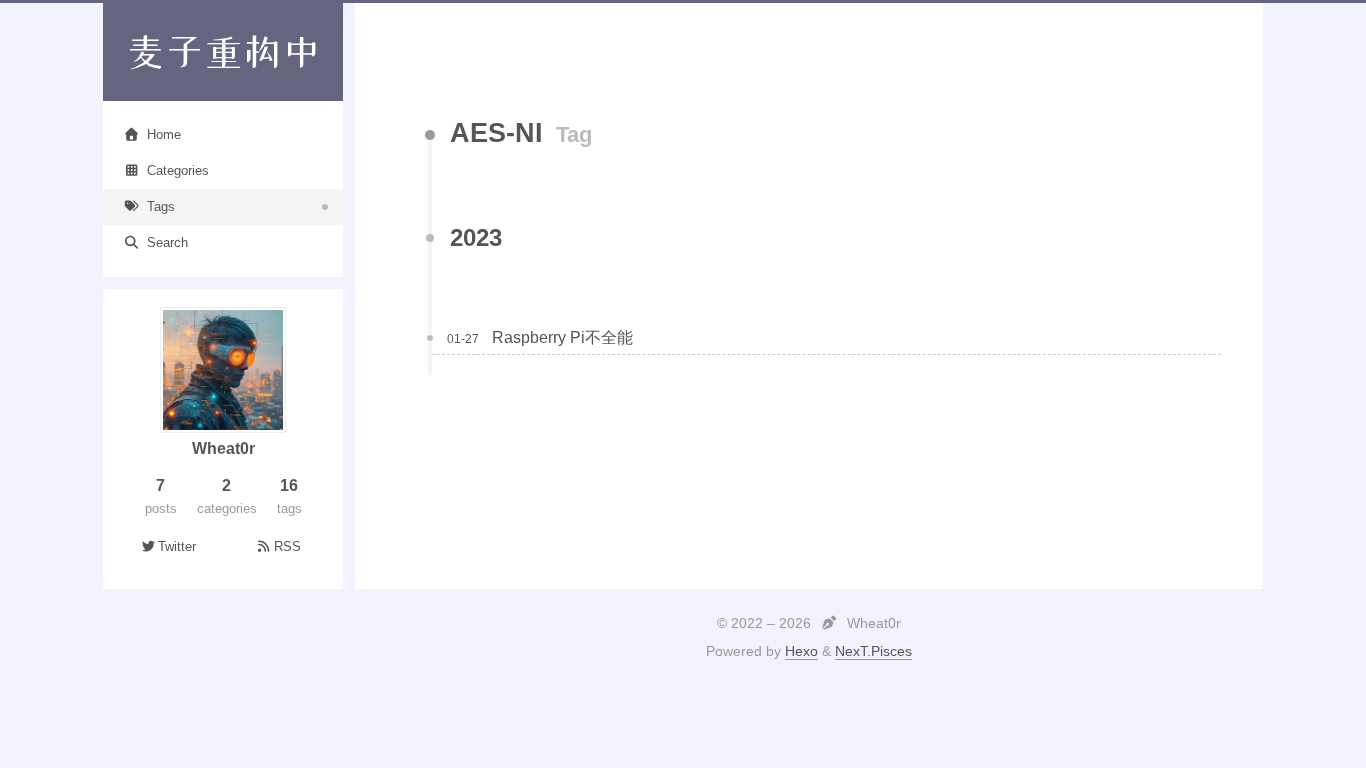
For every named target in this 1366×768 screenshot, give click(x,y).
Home (164, 134)
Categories (178, 170)
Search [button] (167, 242)
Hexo (801, 651)
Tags (161, 206)
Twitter (177, 546)
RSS (287, 546)
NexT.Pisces (873, 651)
